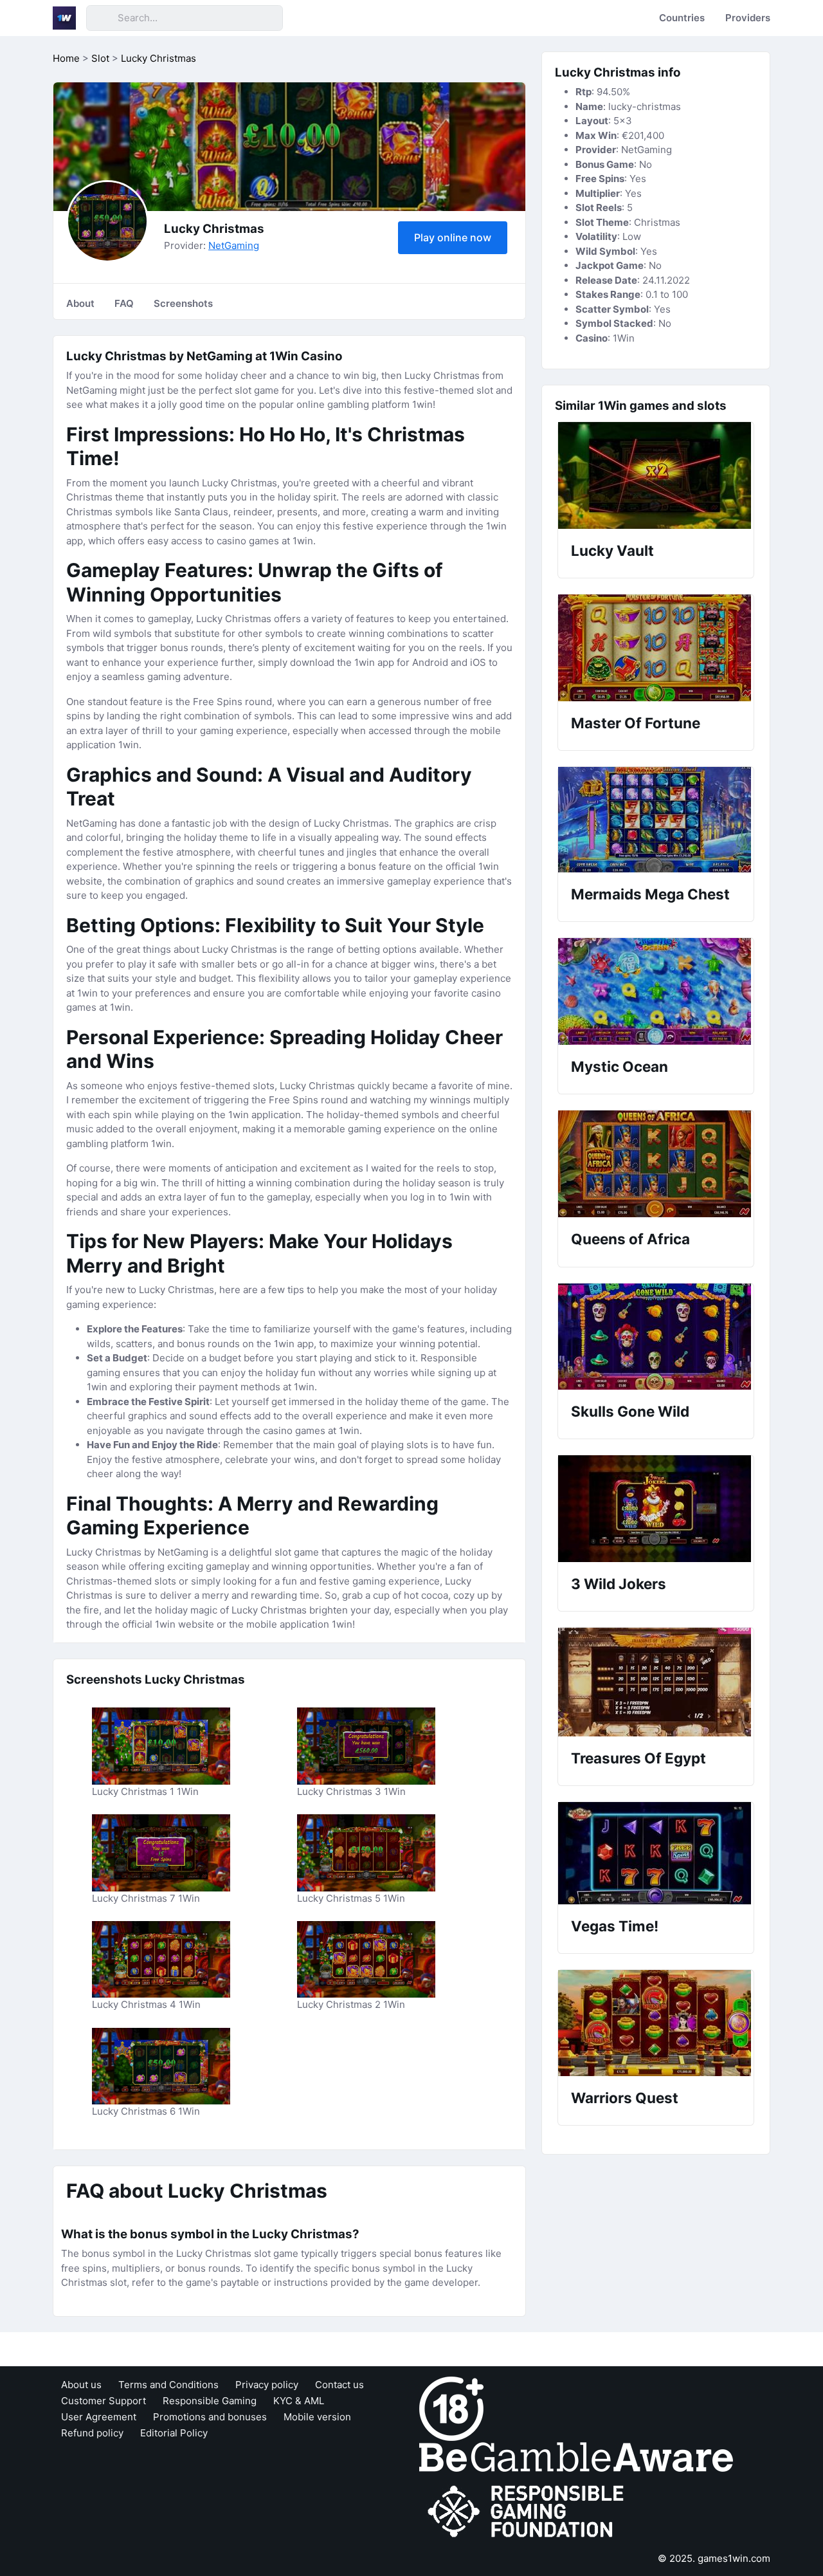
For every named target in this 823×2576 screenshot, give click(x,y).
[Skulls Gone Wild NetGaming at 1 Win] (656, 1337)
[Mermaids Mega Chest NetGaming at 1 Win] (656, 820)
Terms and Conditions (168, 2385)
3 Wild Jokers (619, 1584)
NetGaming (234, 245)
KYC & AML (299, 2401)
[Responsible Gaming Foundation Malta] (529, 2511)
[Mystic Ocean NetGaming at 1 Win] (656, 991)
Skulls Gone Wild (630, 1411)
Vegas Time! (615, 1926)
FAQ (124, 303)
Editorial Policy (174, 2433)
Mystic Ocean (620, 1066)
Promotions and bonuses (210, 2417)
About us (81, 2385)
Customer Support (104, 2401)
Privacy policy (267, 2385)
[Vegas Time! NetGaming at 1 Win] (656, 1853)
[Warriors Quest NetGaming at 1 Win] (656, 2023)
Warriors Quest (625, 2098)
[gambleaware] (576, 2456)
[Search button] (102, 18)
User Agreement (99, 2417)
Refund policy (92, 2433)
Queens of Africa (630, 1239)
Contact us (339, 2385)
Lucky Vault (612, 550)
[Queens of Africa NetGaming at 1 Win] (656, 1164)
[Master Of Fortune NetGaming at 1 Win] (656, 648)
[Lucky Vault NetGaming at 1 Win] (656, 475)
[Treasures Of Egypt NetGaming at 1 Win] (656, 1682)
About (80, 303)
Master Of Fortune (636, 723)
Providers (748, 18)
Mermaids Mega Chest (650, 894)
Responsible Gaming (210, 2401)
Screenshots (183, 303)
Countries (682, 18)
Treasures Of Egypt (638, 1758)
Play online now (453, 237)
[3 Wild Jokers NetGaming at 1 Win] (656, 1509)
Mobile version (317, 2417)
